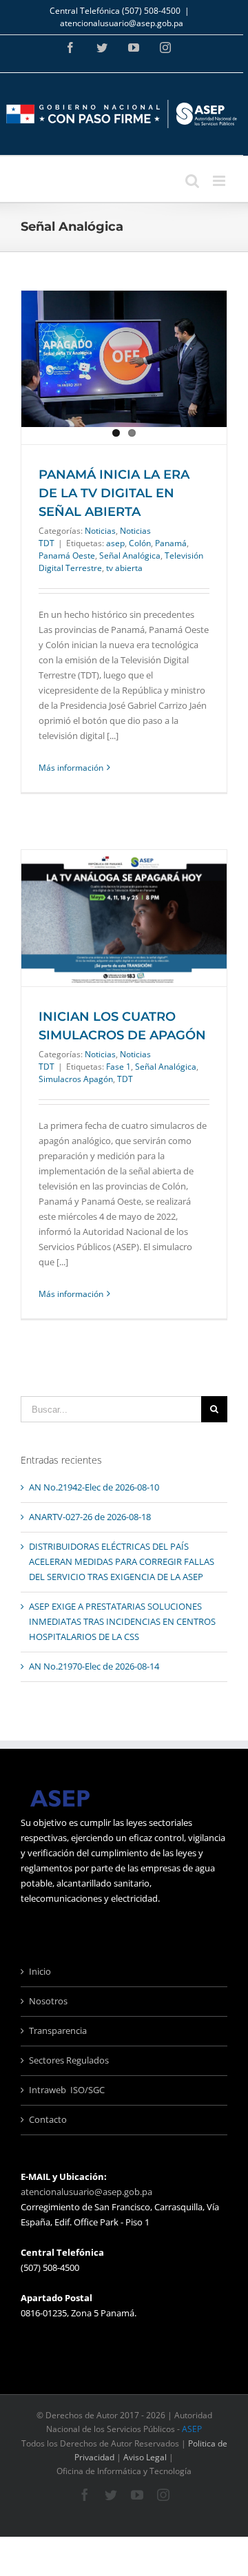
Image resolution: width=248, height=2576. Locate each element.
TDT (125, 1079)
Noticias (100, 531)
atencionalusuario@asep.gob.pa (122, 23)
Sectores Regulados (69, 2060)
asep (115, 543)
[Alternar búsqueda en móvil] (192, 181)
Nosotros (48, 2001)
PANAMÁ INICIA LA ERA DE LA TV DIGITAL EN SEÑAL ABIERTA (114, 493)
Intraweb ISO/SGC (67, 2090)
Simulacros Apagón (76, 1079)
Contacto (48, 2119)
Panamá (171, 543)
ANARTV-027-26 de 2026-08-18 (90, 1517)
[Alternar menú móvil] (220, 181)
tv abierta (124, 568)
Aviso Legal (145, 2457)
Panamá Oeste (67, 555)
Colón (140, 543)
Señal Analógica (130, 555)
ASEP (192, 2429)
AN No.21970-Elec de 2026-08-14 (94, 1666)
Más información (71, 768)
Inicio (40, 1971)
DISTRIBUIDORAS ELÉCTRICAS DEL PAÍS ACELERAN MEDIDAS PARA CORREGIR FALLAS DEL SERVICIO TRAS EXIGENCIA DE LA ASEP (122, 1561)
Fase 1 (118, 1067)
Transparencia (58, 2030)
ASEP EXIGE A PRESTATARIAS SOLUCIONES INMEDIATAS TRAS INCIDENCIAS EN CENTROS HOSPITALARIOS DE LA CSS (122, 1621)
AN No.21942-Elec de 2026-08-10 (94, 1487)
